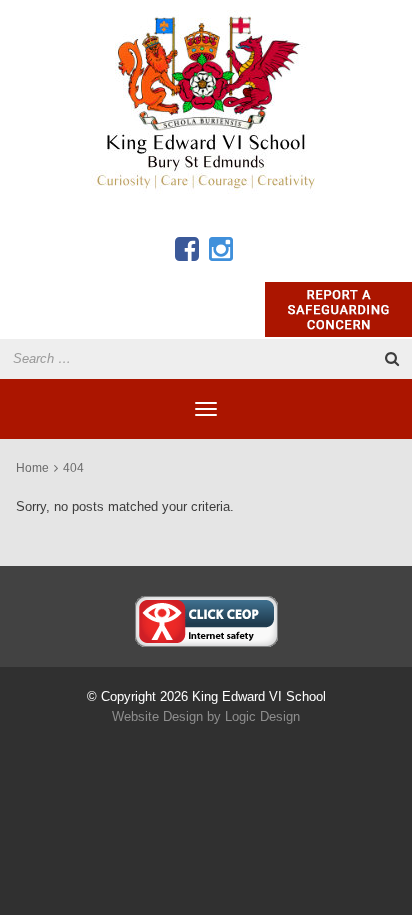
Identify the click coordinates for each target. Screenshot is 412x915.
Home (32, 468)
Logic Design (262, 716)
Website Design (157, 716)
